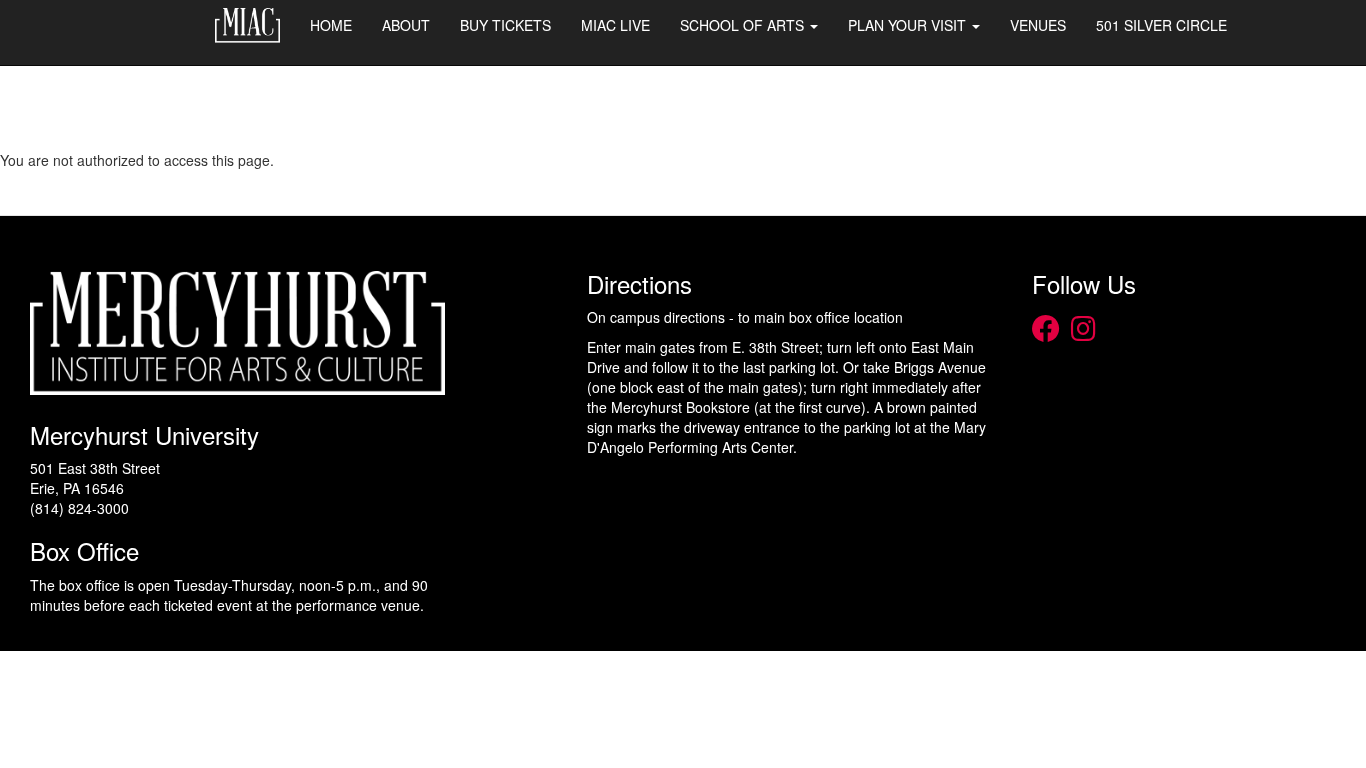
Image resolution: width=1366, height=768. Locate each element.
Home (331, 25)
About (406, 25)
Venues (1038, 25)
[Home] (254, 25)
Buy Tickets (505, 25)
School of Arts (744, 25)
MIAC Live (615, 25)
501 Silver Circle (1161, 25)
